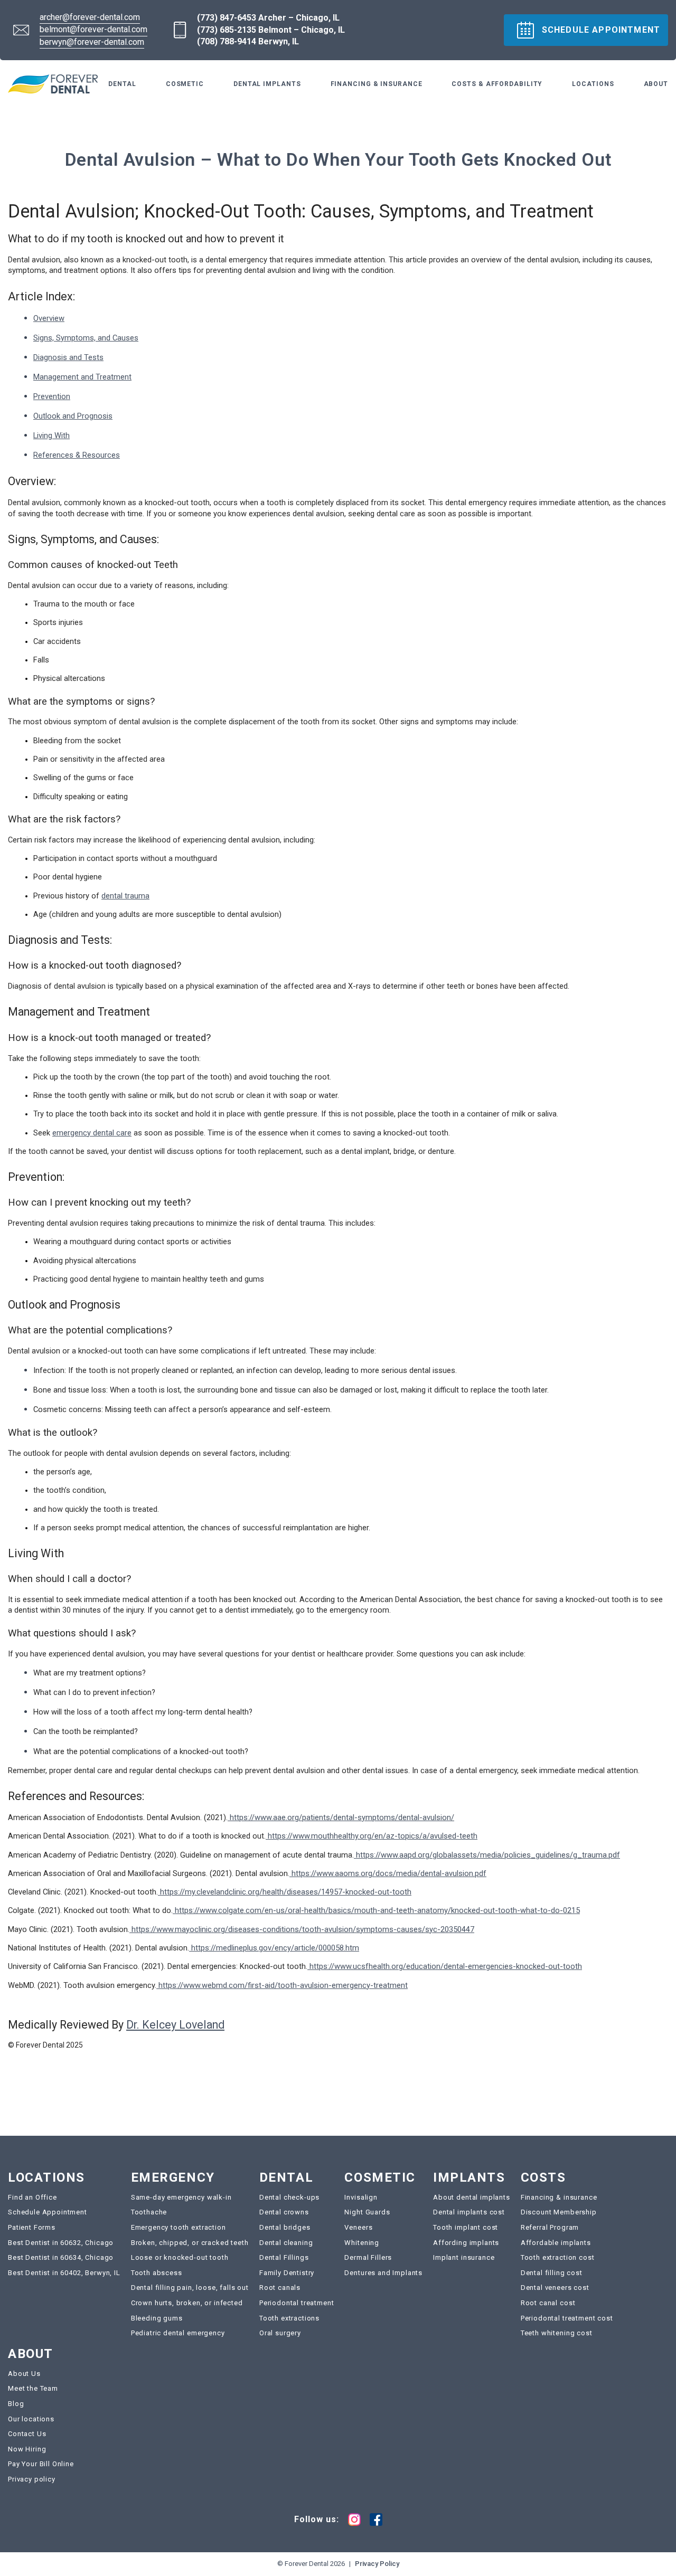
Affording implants (466, 2243)
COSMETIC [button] (185, 84)
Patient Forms (32, 2227)
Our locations (31, 2419)
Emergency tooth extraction (179, 2227)
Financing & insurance (559, 2197)
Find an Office (32, 2197)
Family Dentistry (287, 2273)
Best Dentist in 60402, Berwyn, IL (64, 2273)
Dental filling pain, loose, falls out (190, 2288)
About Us (24, 2374)
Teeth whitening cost (557, 2333)
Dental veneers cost (555, 2288)
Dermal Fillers (368, 2257)
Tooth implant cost (466, 2227)
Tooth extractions (289, 2318)
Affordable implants (556, 2243)
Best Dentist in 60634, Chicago (61, 2257)
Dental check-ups (289, 2197)
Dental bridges (285, 2227)
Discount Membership (559, 2212)
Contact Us (27, 2434)
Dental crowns (284, 2212)
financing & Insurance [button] (377, 84)
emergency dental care (92, 1133)
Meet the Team (33, 2388)
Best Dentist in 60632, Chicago (61, 2243)
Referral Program (550, 2227)
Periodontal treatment (297, 2303)
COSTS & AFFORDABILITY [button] (497, 84)
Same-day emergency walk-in (181, 2197)
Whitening (362, 2243)
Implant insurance (464, 2257)
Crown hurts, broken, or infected (187, 2303)
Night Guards (367, 2212)
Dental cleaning (286, 2243)
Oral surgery (280, 2333)
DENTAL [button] (122, 84)
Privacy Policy (377, 2564)
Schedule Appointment (48, 2212)
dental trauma (125, 896)
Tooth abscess (157, 2273)
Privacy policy (32, 2479)
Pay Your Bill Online (41, 2464)
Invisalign (361, 2197)
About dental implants (472, 2197)
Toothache (149, 2212)
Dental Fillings (284, 2257)
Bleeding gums (157, 2318)
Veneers (358, 2227)
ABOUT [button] (656, 84)
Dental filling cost (552, 2273)
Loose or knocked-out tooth (180, 2257)
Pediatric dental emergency (178, 2333)
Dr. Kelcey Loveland (175, 2025)
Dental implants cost (469, 2212)
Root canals (280, 2288)
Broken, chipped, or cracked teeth (190, 2243)
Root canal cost (548, 2303)
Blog (16, 2404)
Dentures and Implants (383, 2273)
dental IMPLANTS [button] (267, 84)
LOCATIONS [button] (593, 84)
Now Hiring (27, 2449)
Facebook (376, 2520)
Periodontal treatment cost (567, 2318)
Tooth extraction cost (558, 2257)
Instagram (354, 2520)
